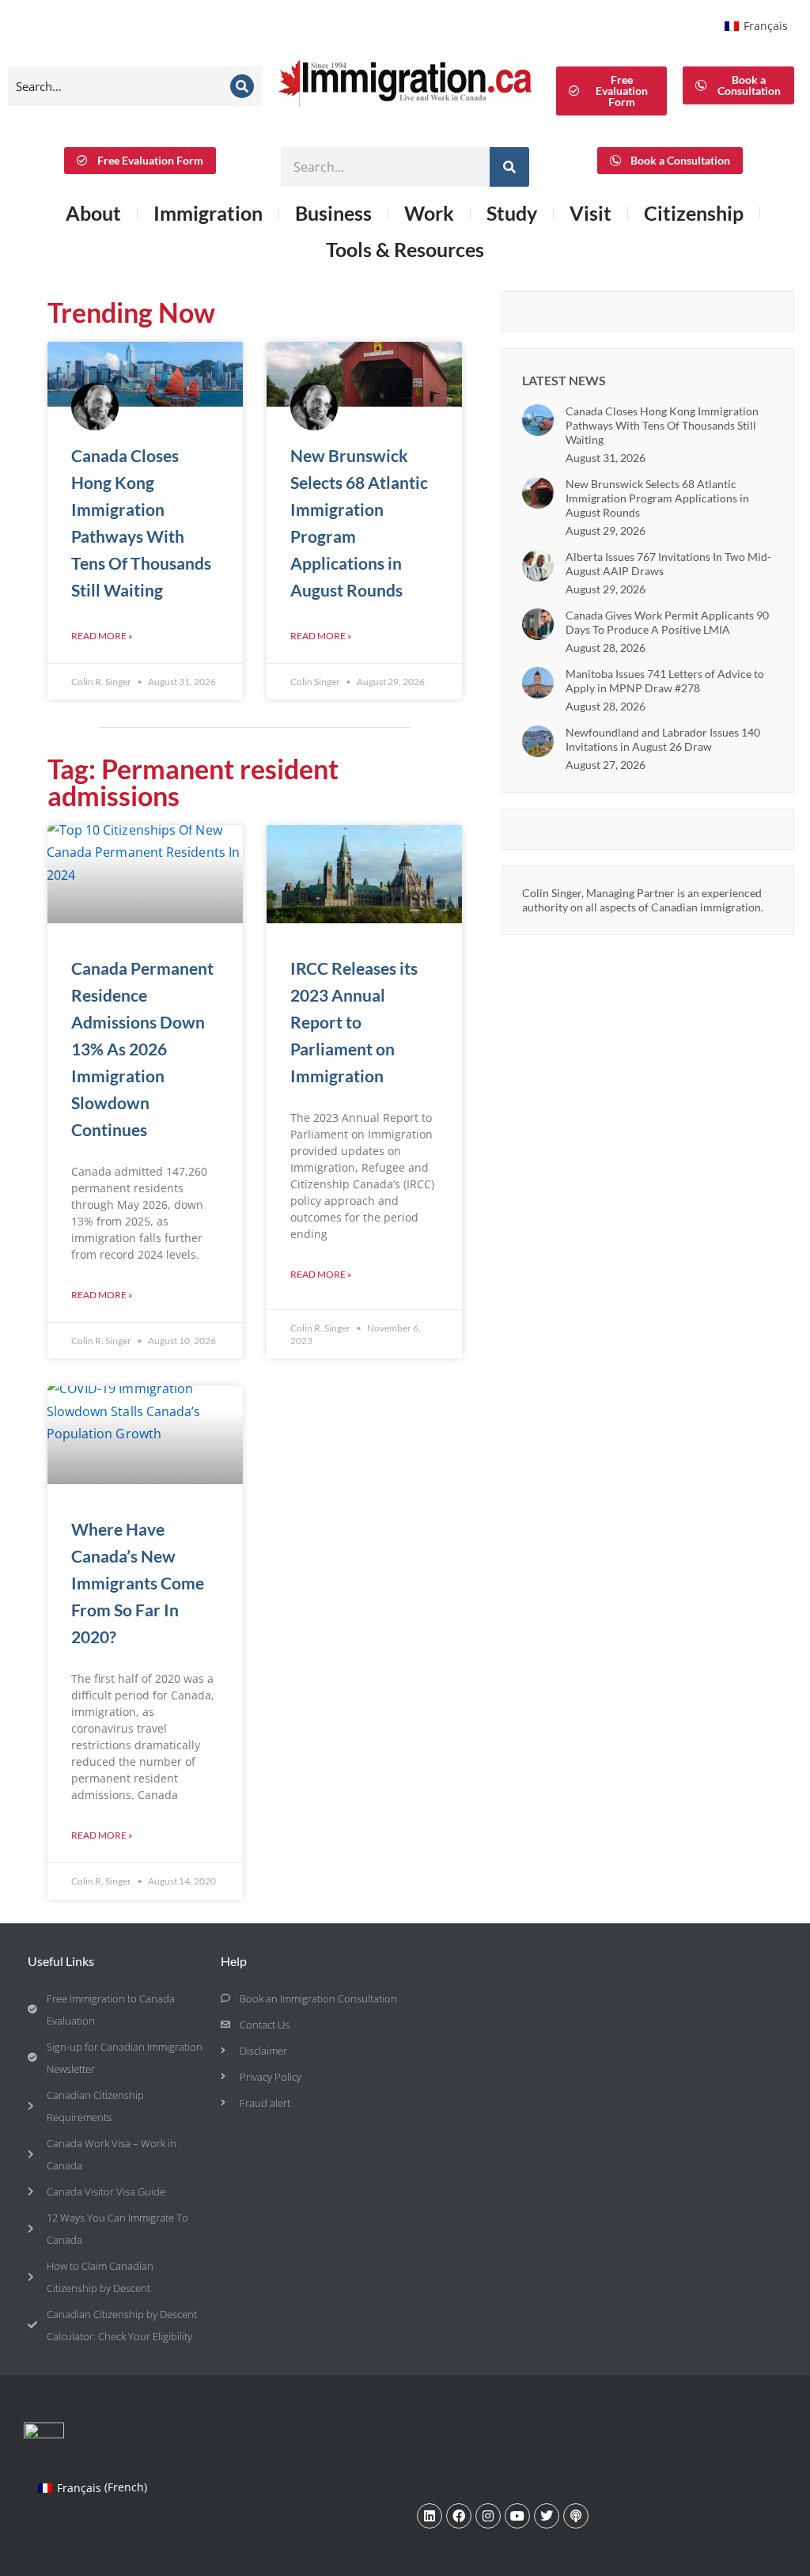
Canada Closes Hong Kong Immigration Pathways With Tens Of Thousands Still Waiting (662, 425)
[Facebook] (459, 2516)
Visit (590, 213)
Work (429, 213)
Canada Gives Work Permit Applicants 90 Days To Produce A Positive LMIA (667, 622)
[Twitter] (547, 2516)
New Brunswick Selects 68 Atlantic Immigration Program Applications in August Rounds (657, 498)
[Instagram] (488, 2516)
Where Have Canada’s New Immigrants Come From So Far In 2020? (138, 1583)
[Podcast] (576, 2516)
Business (333, 213)
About (93, 213)
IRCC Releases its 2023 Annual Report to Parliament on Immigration (354, 1022)
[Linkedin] (430, 2516)
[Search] (242, 86)
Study (512, 213)
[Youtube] (517, 2516)
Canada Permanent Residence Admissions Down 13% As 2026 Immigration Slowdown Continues (142, 1049)
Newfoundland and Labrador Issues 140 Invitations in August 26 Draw (663, 739)
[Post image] (538, 420)
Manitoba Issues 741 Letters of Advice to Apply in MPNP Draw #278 (665, 681)
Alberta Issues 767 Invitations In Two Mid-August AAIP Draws (668, 564)
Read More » (102, 636)
